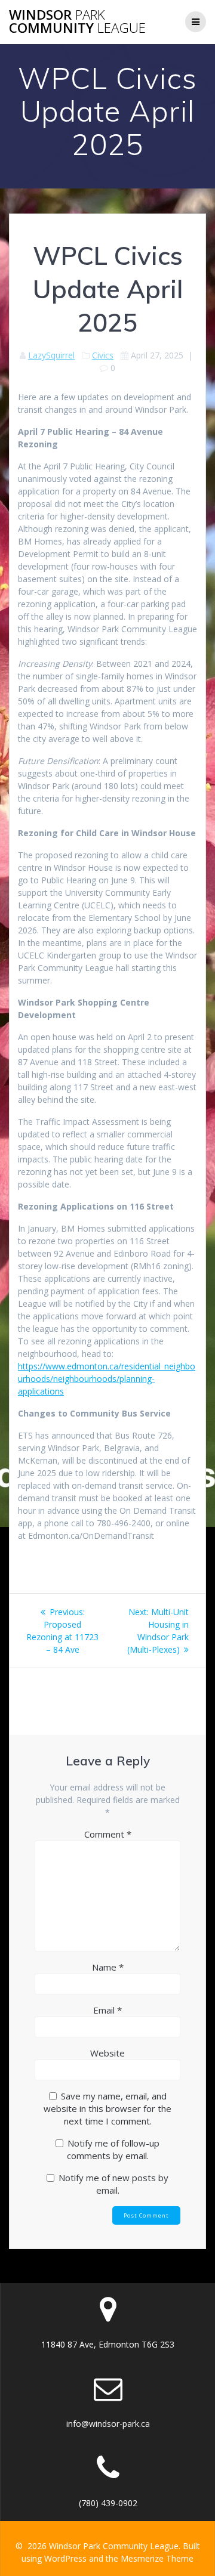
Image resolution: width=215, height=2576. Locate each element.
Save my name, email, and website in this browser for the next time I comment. (107, 2108)
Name (108, 1967)
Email (107, 2010)
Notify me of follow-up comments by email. (113, 2149)
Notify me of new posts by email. (113, 2184)
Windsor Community (77, 22)
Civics (103, 355)
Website (107, 2053)
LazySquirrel (51, 355)
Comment (108, 1834)
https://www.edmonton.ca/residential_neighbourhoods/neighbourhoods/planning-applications (107, 1379)
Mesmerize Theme (157, 2558)
